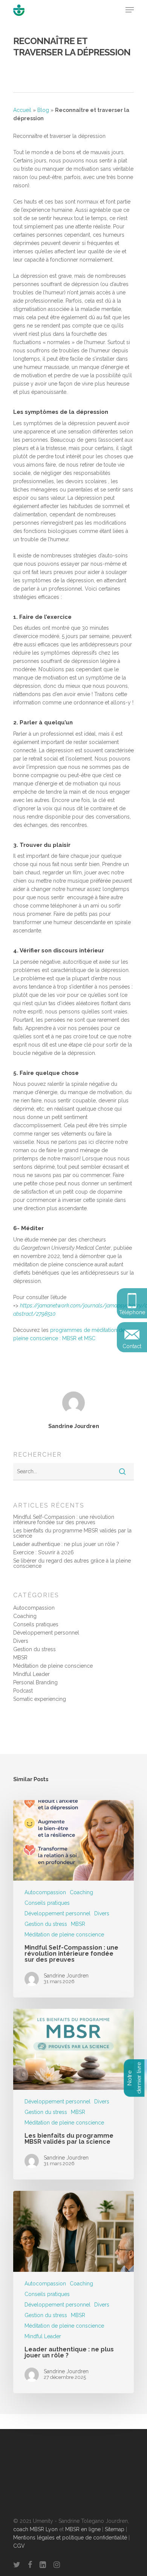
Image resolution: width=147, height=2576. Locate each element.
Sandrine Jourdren (74, 1426)
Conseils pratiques (36, 1624)
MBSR (20, 1658)
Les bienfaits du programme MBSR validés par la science (72, 1533)
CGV (19, 2546)
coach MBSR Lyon (35, 2529)
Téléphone (132, 1312)
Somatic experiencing (40, 1699)
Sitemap (115, 2529)
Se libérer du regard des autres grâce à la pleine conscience (72, 1563)
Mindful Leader (31, 1674)
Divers (21, 1641)
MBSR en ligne (83, 2529)
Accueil (22, 110)
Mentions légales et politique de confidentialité (70, 2538)
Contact (132, 1346)
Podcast (23, 1691)
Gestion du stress (34, 1649)
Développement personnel (46, 1633)
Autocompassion (34, 1608)
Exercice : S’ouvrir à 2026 (44, 1552)
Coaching (25, 1616)
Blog (43, 110)
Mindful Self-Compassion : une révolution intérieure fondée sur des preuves (64, 1520)
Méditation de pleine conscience (53, 1666)
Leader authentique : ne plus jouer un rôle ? (66, 1544)
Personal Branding (35, 1682)
